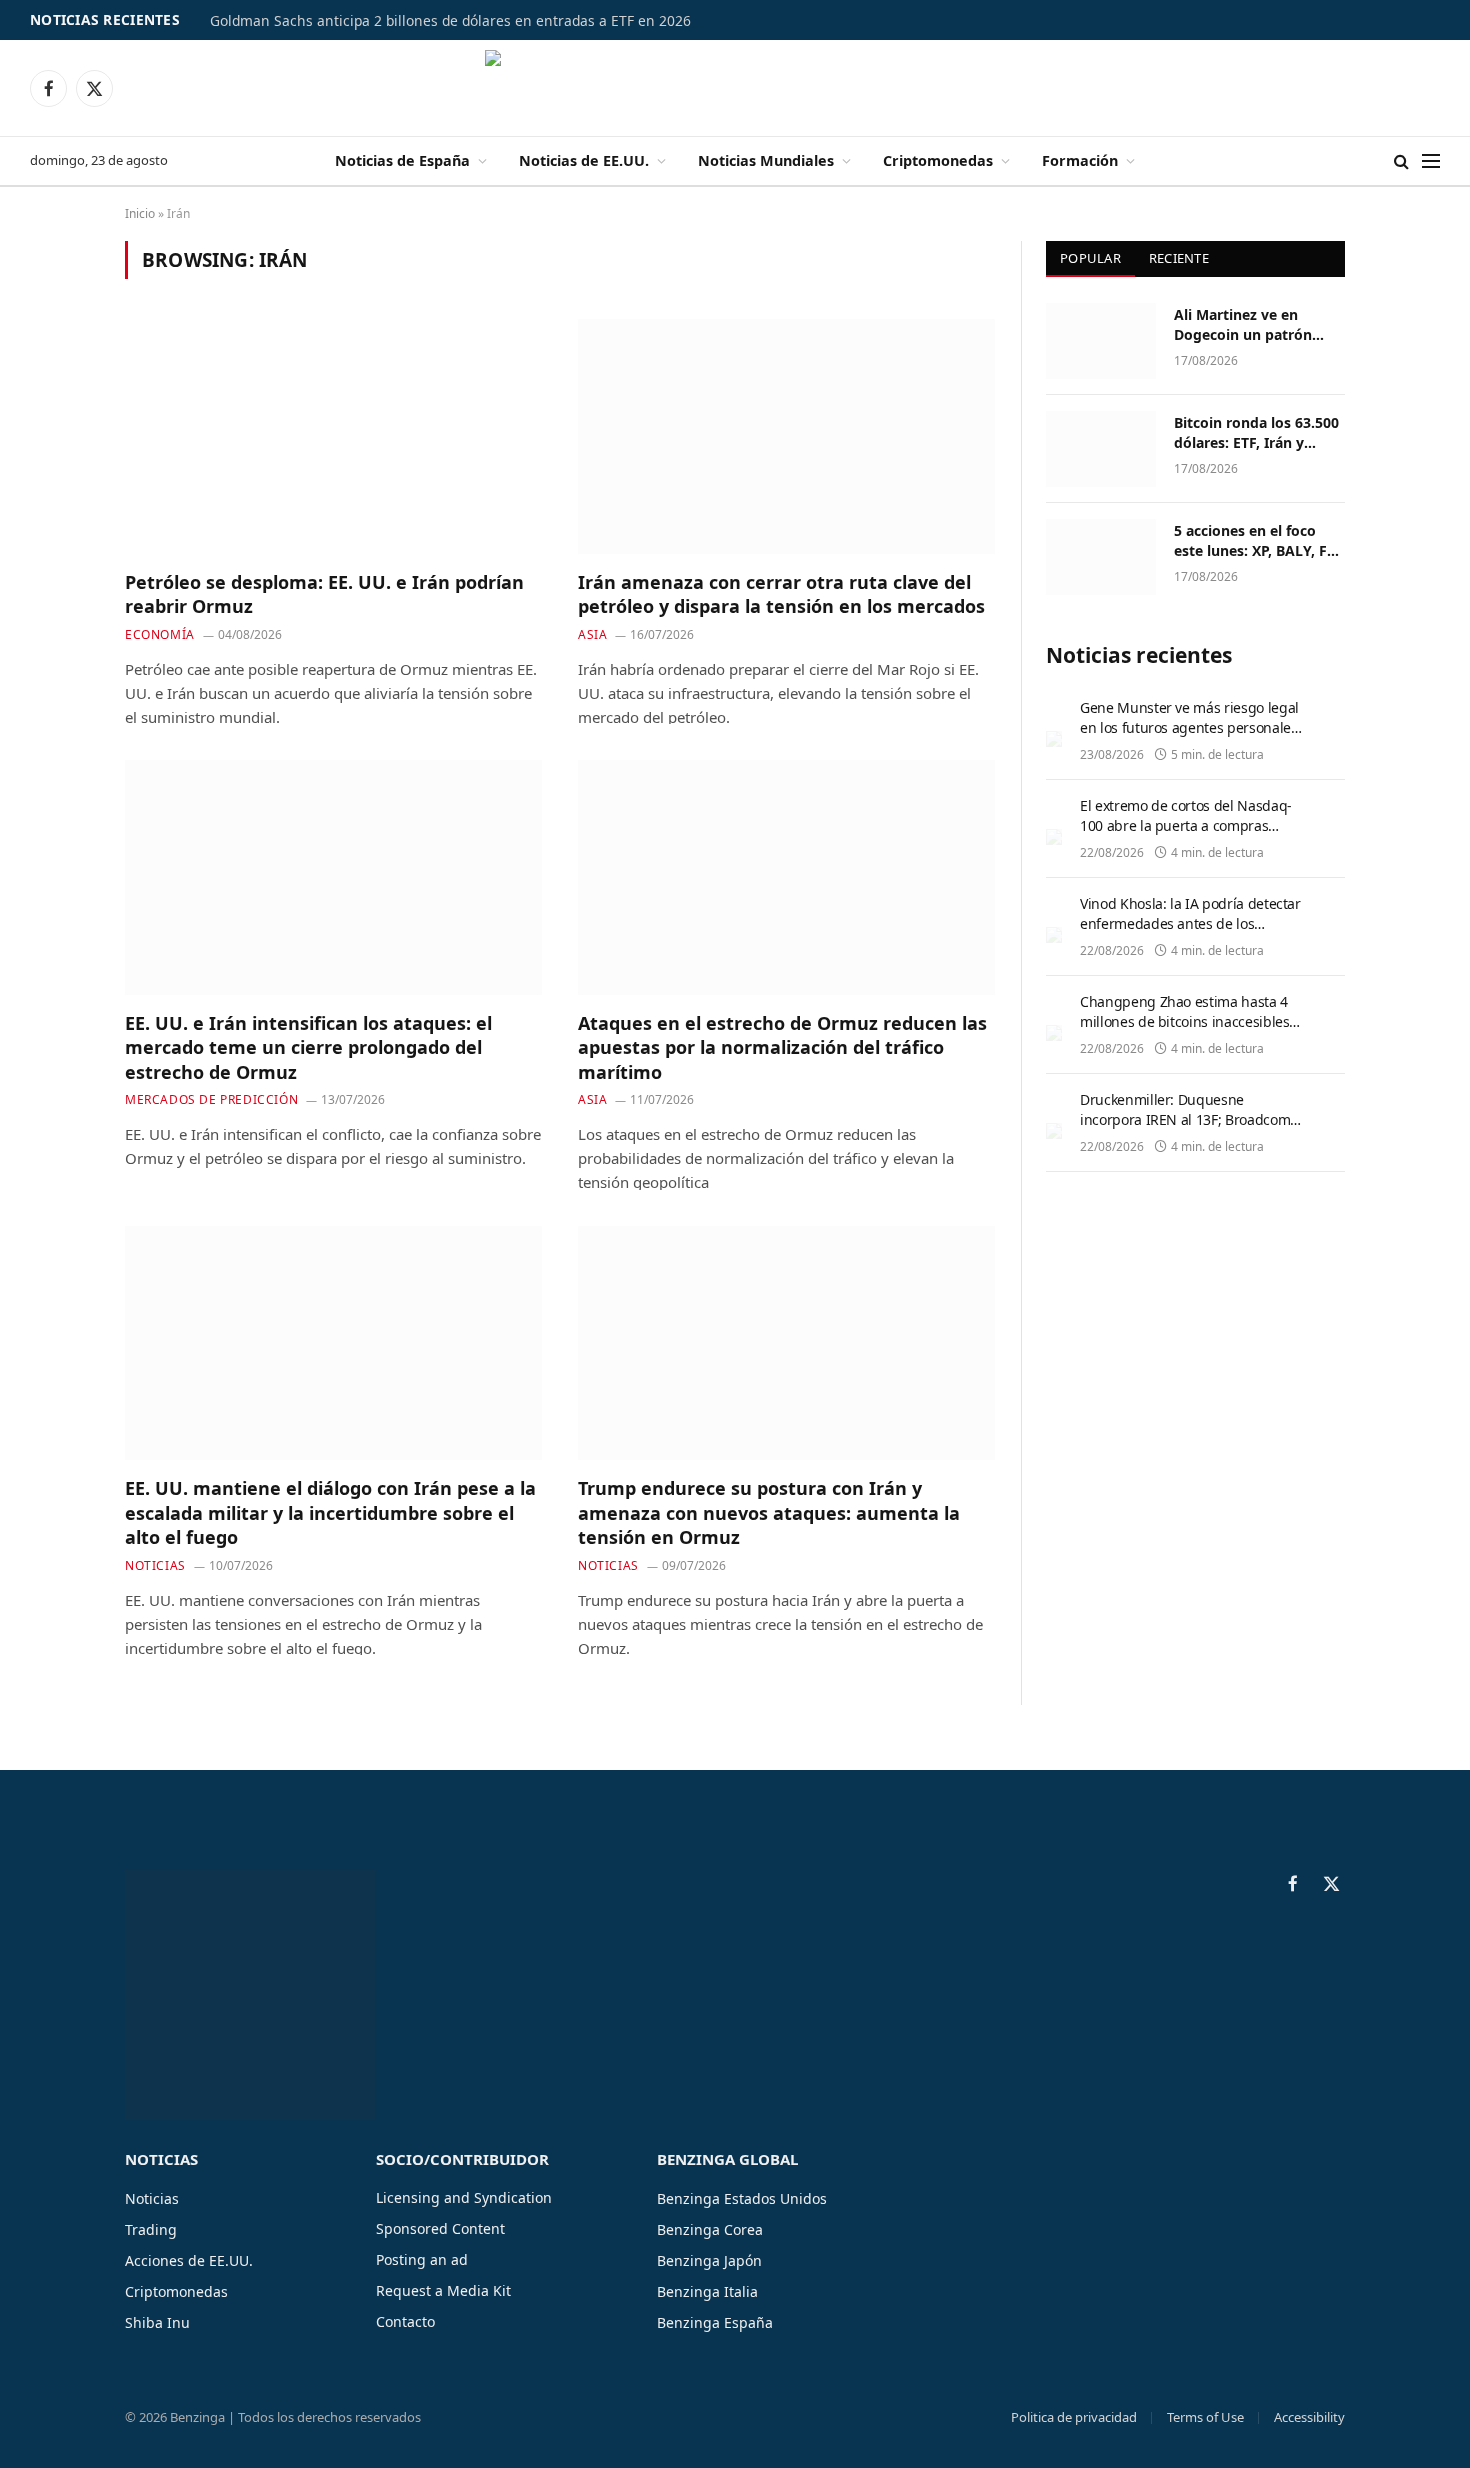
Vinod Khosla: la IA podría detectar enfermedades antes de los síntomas (1190, 923)
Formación (1080, 160)
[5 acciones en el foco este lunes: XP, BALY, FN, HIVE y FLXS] (1101, 557)
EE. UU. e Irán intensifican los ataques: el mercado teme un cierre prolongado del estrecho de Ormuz (308, 1047)
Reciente (1179, 258)
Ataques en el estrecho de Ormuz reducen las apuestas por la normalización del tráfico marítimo (782, 1047)
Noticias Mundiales (766, 160)
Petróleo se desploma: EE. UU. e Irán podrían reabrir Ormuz (324, 594)
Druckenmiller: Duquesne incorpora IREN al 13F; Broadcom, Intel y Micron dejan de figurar (1187, 1119)
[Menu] (1431, 161)
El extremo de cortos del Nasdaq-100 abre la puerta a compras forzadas (1186, 825)
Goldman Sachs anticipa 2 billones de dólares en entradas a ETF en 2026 (450, 21)
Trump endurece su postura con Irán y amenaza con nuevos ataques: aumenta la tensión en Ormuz (769, 1512)
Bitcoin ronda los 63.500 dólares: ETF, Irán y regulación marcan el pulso (1256, 433)
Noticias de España (402, 160)
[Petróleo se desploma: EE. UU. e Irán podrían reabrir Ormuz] (333, 436)
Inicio (140, 213)
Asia (592, 634)
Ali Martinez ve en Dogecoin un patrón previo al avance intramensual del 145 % (1255, 325)
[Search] (1401, 161)
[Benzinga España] (735, 88)
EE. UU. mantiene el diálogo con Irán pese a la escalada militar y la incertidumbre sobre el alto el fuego (330, 1512)
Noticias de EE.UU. (584, 160)
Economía (160, 634)
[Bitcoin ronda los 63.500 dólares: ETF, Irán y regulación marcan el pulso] (1101, 449)
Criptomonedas (938, 160)
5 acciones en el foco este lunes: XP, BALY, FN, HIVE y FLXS (1258, 541)
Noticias (155, 1565)
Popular (1090, 258)
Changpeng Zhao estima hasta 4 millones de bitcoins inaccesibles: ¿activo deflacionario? (1186, 1021)
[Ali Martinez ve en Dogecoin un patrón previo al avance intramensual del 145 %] (1101, 341)
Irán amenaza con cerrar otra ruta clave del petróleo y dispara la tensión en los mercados (781, 594)
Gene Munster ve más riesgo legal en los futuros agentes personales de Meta (1189, 727)
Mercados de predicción (211, 1099)
